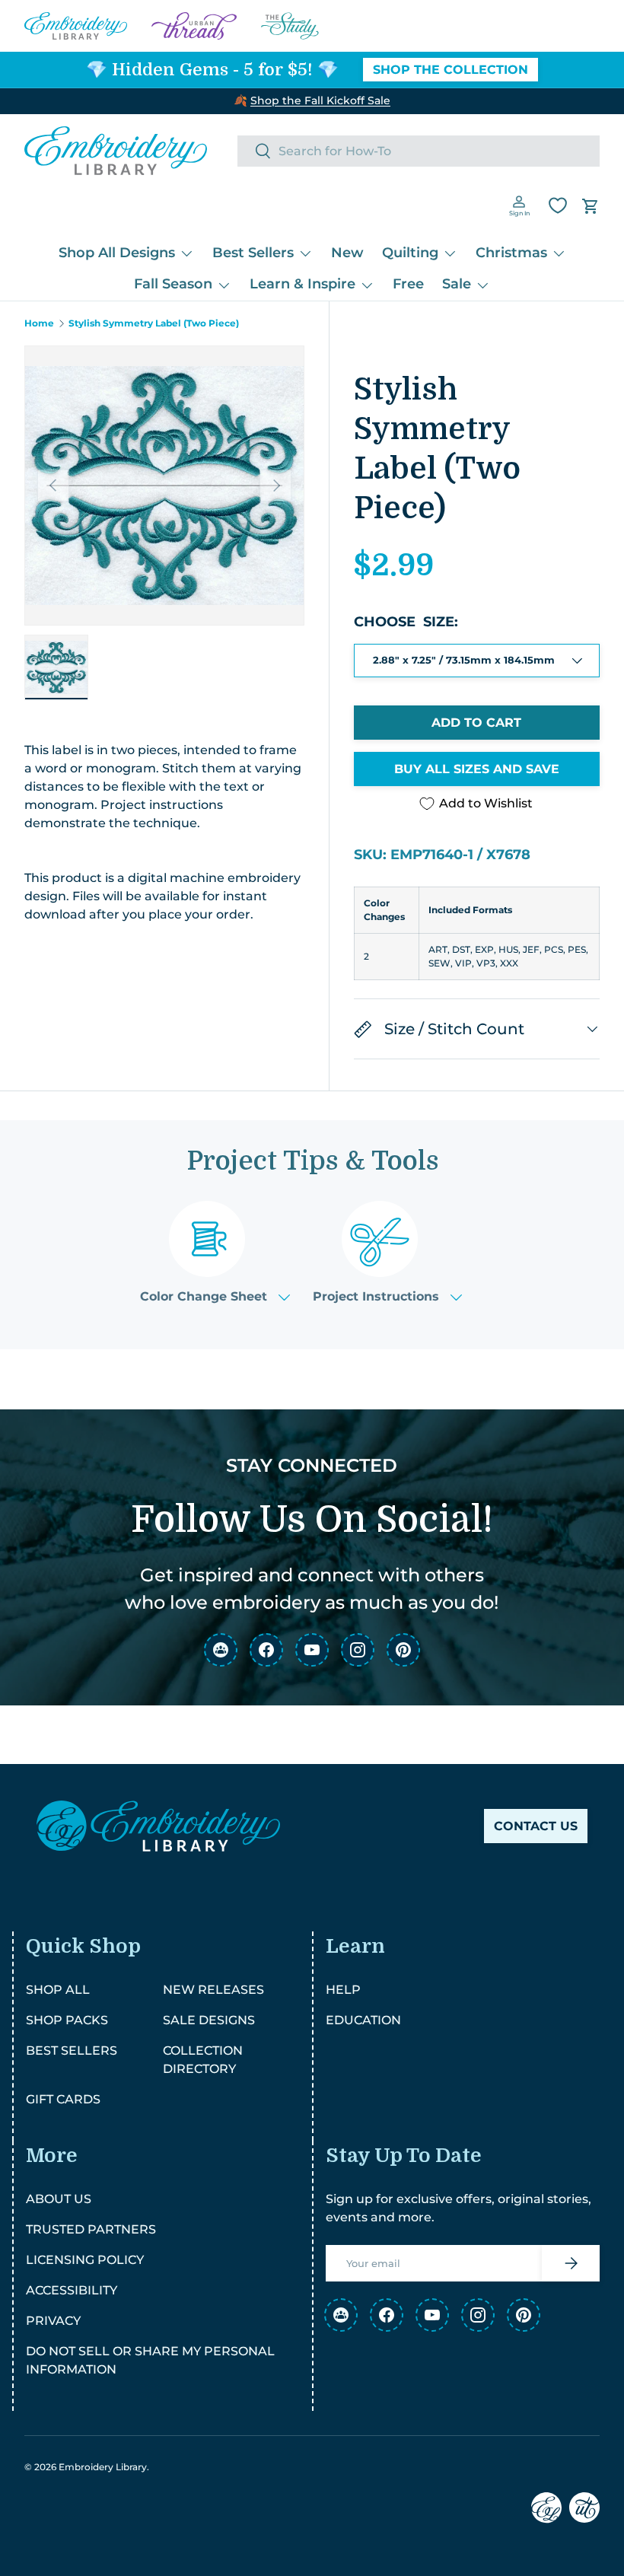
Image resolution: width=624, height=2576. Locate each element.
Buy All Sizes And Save (477, 769)
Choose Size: (406, 622)
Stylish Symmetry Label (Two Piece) (154, 323)
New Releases (213, 1990)
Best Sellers (72, 2051)
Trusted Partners (91, 2229)
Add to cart (476, 723)
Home (39, 323)
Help (343, 1990)
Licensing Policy (85, 2260)
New (347, 253)
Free (408, 284)
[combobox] (419, 151)
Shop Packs (67, 2020)
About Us (59, 2199)
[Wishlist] (558, 205)
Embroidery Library (103, 2467)
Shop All (58, 1990)
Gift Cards (63, 2099)
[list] (164, 486)
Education (363, 2020)
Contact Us (536, 1826)
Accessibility (72, 2290)
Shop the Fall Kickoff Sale (320, 100)
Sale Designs (209, 2020)
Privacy (53, 2321)
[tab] (215, 1252)
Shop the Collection (450, 70)
